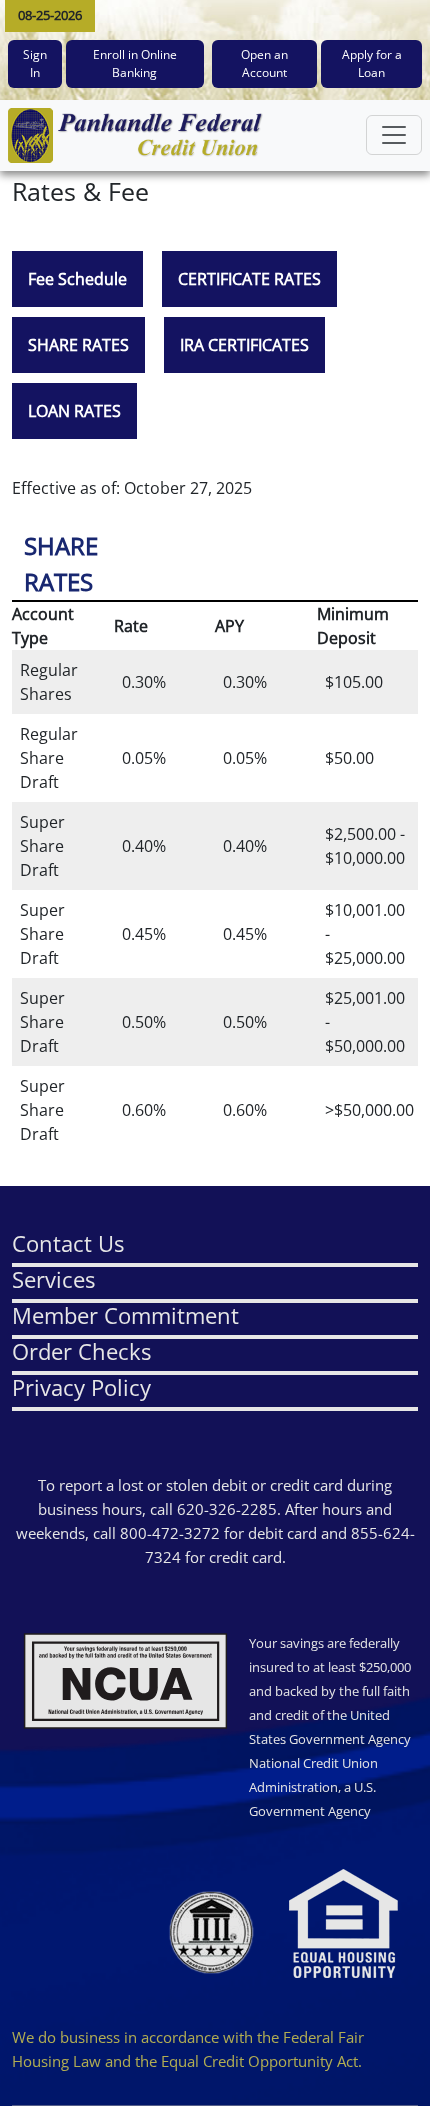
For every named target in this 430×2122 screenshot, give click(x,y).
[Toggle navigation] (394, 135)
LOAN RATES (74, 411)
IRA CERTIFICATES (244, 345)
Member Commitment (125, 1315)
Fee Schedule (77, 279)
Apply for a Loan (372, 63)
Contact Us (68, 1243)
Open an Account (264, 63)
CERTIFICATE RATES (249, 279)
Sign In (35, 63)
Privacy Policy (81, 1387)
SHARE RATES (78, 345)
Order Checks (81, 1351)
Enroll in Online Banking (135, 63)
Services (53, 1279)
